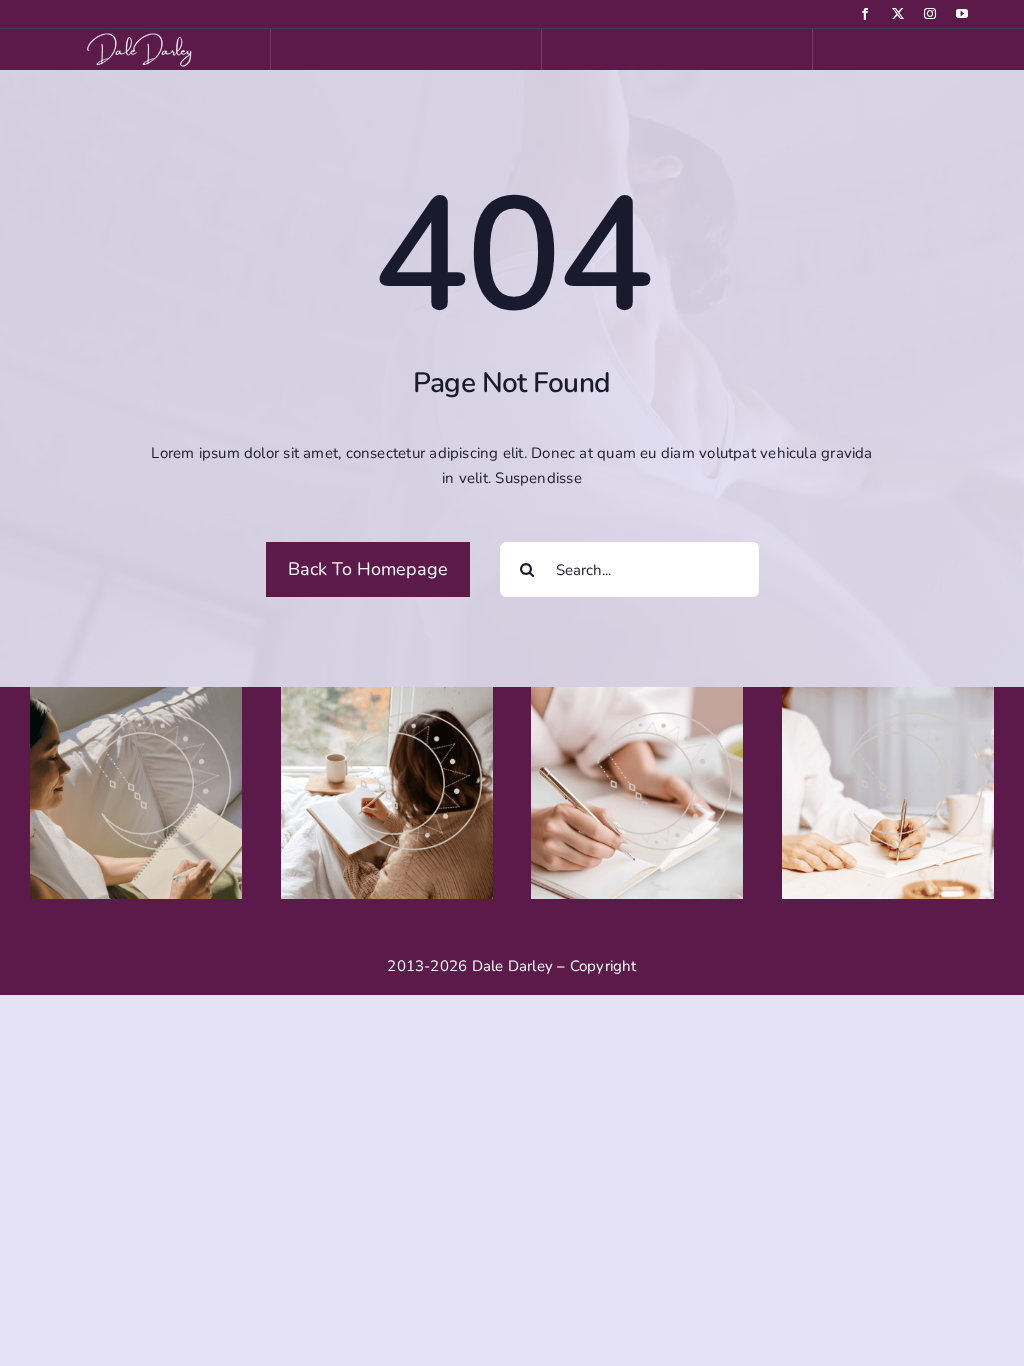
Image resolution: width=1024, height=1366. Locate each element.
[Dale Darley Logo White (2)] (143, 36)
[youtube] (962, 14)
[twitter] (898, 14)
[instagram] (930, 14)
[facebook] (865, 14)
